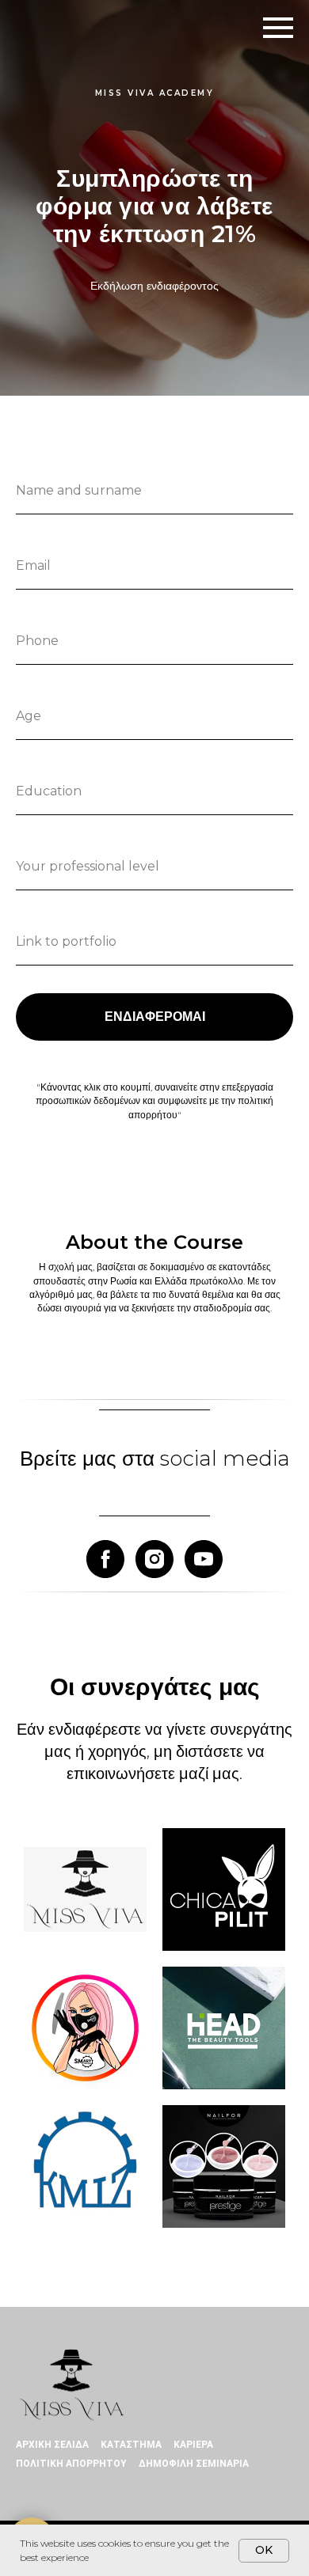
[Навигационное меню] (278, 28)
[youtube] (204, 1559)
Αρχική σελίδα (52, 2445)
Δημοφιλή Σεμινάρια (194, 2464)
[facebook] (105, 1559)
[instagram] (154, 1559)
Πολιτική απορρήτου (71, 2464)
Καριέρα (193, 2445)
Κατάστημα (131, 2445)
